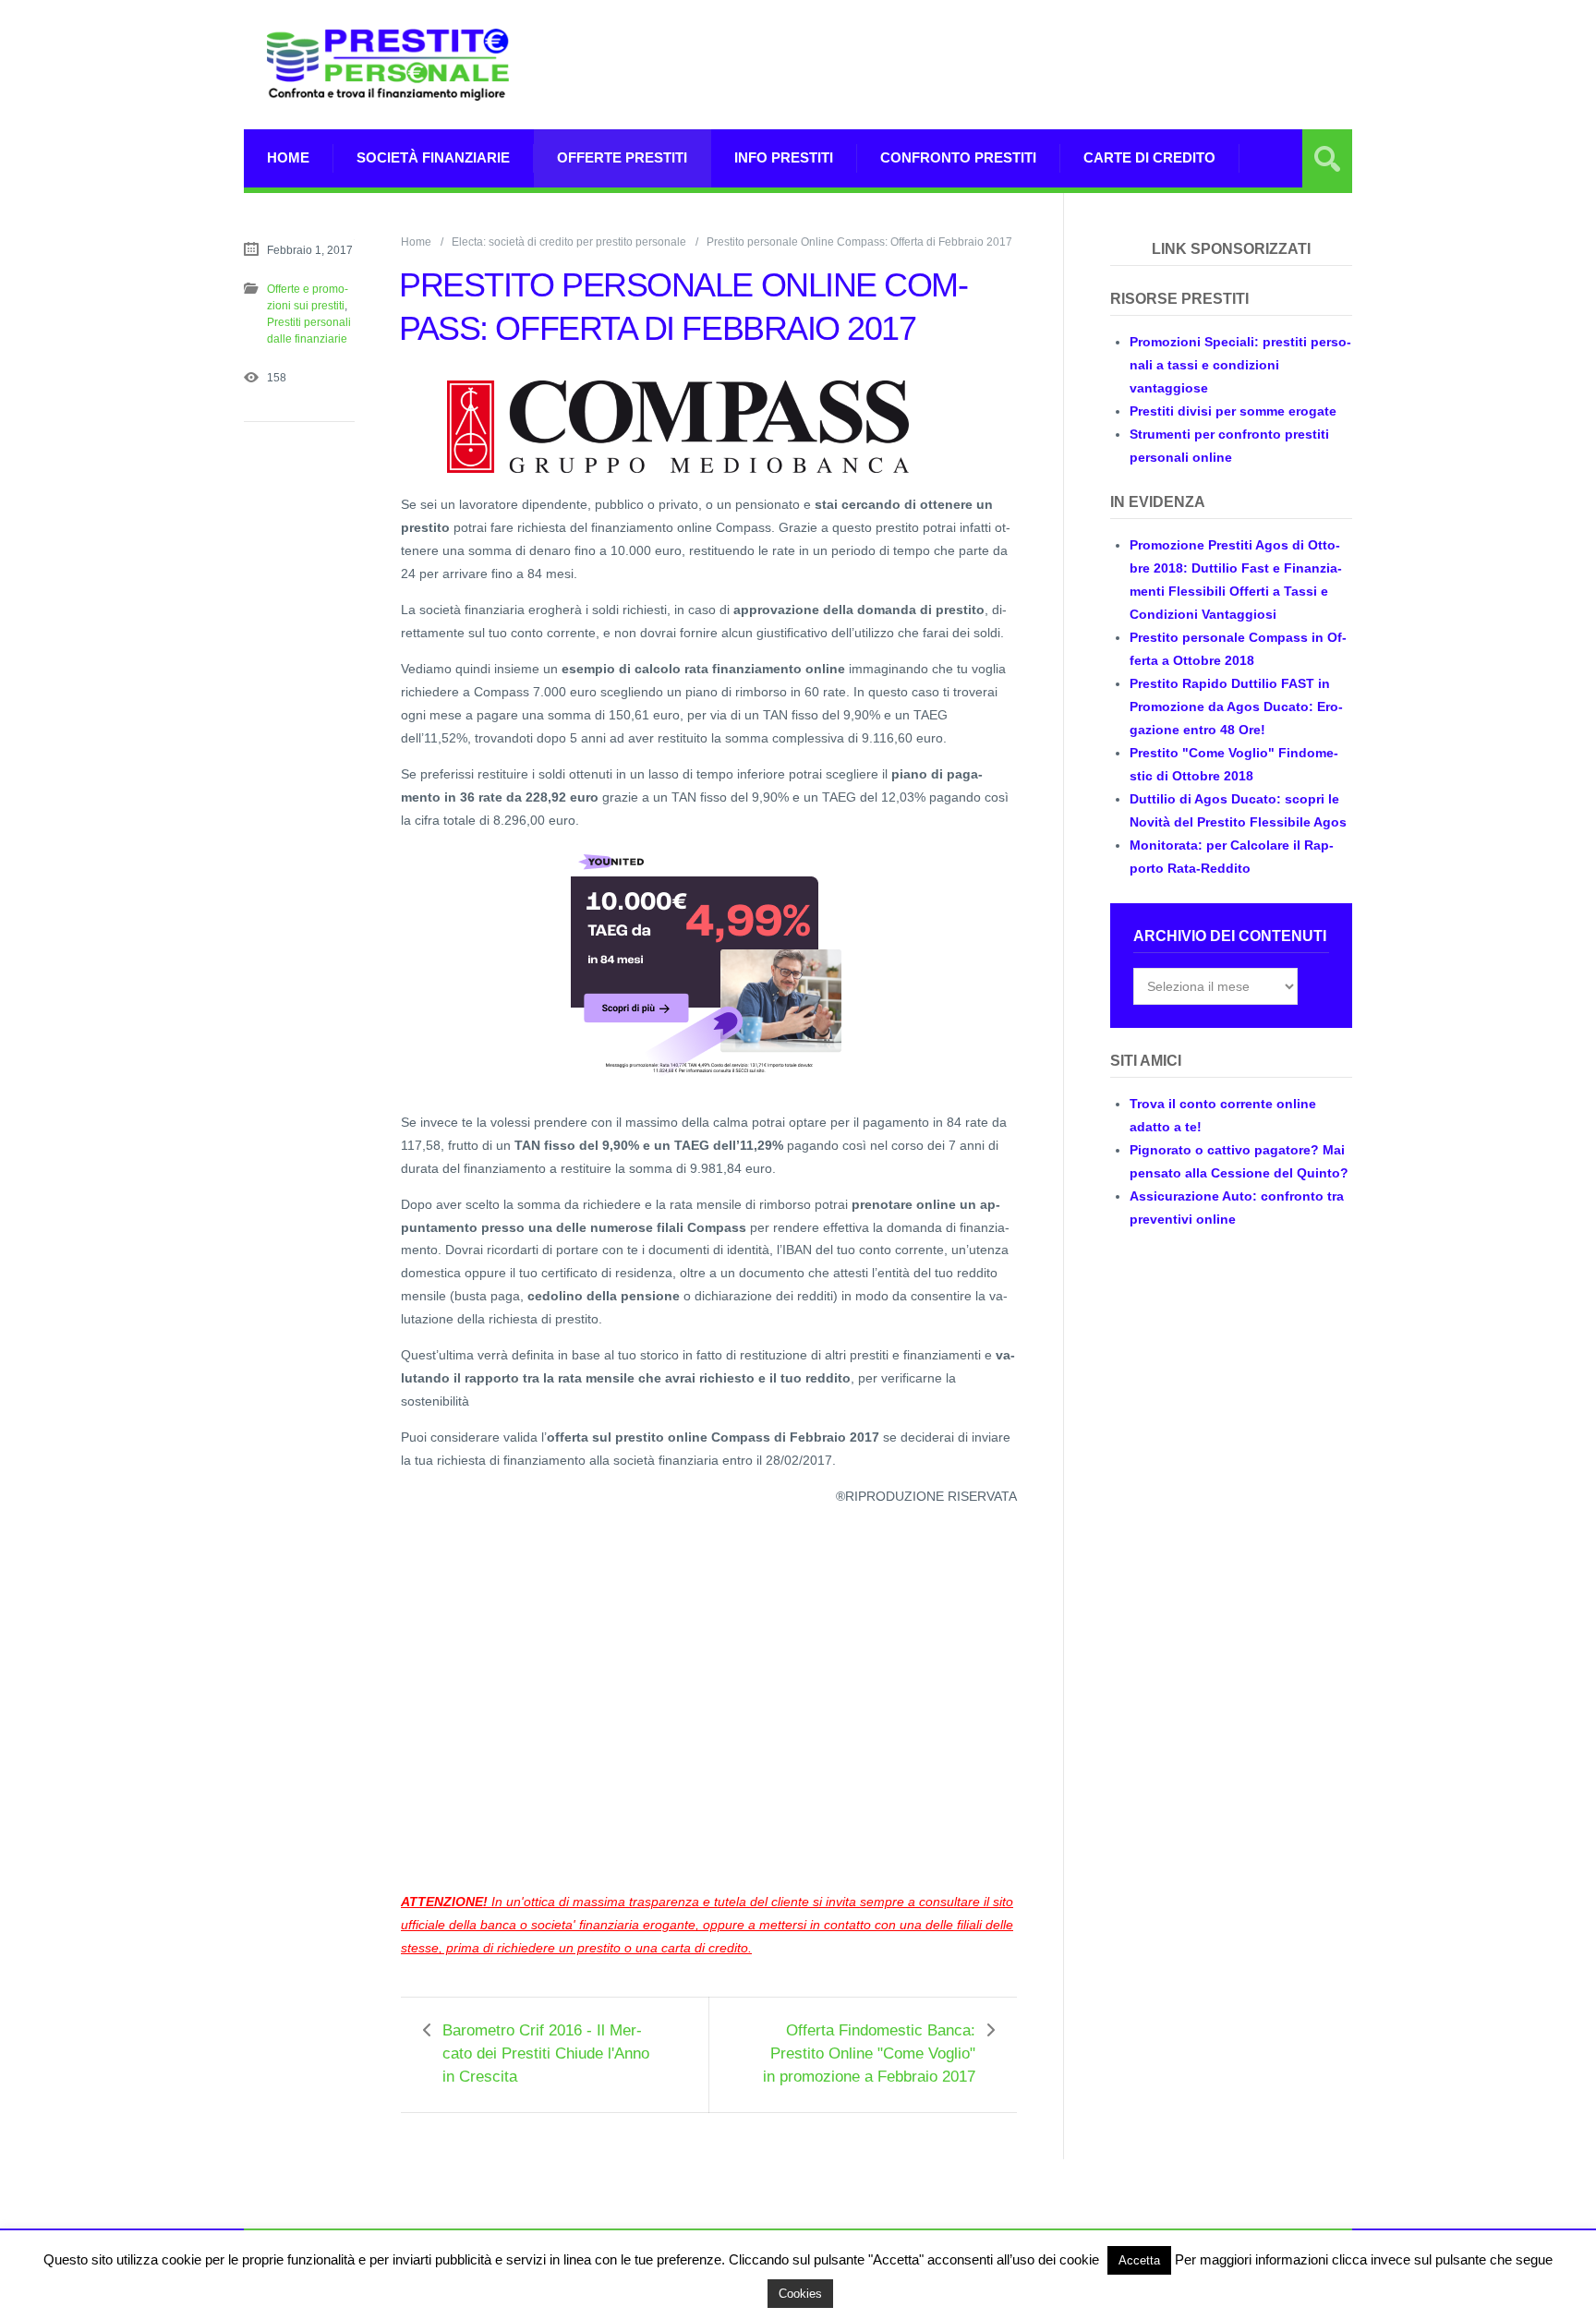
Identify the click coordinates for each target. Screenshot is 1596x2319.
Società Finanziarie (433, 157)
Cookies (800, 2294)
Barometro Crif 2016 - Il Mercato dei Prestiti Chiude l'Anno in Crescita (546, 2053)
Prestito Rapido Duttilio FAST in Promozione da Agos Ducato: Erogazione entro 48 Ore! (1236, 707)
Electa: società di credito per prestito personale (569, 242)
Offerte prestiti (622, 157)
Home (288, 157)
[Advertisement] (1016, 88)
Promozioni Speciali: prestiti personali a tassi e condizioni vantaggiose (1240, 365)
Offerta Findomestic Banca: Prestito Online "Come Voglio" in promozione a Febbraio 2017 (869, 2053)
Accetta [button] (1139, 2260)
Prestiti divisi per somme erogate (1233, 411)
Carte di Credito (1149, 157)
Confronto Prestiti (958, 157)
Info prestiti (784, 157)
